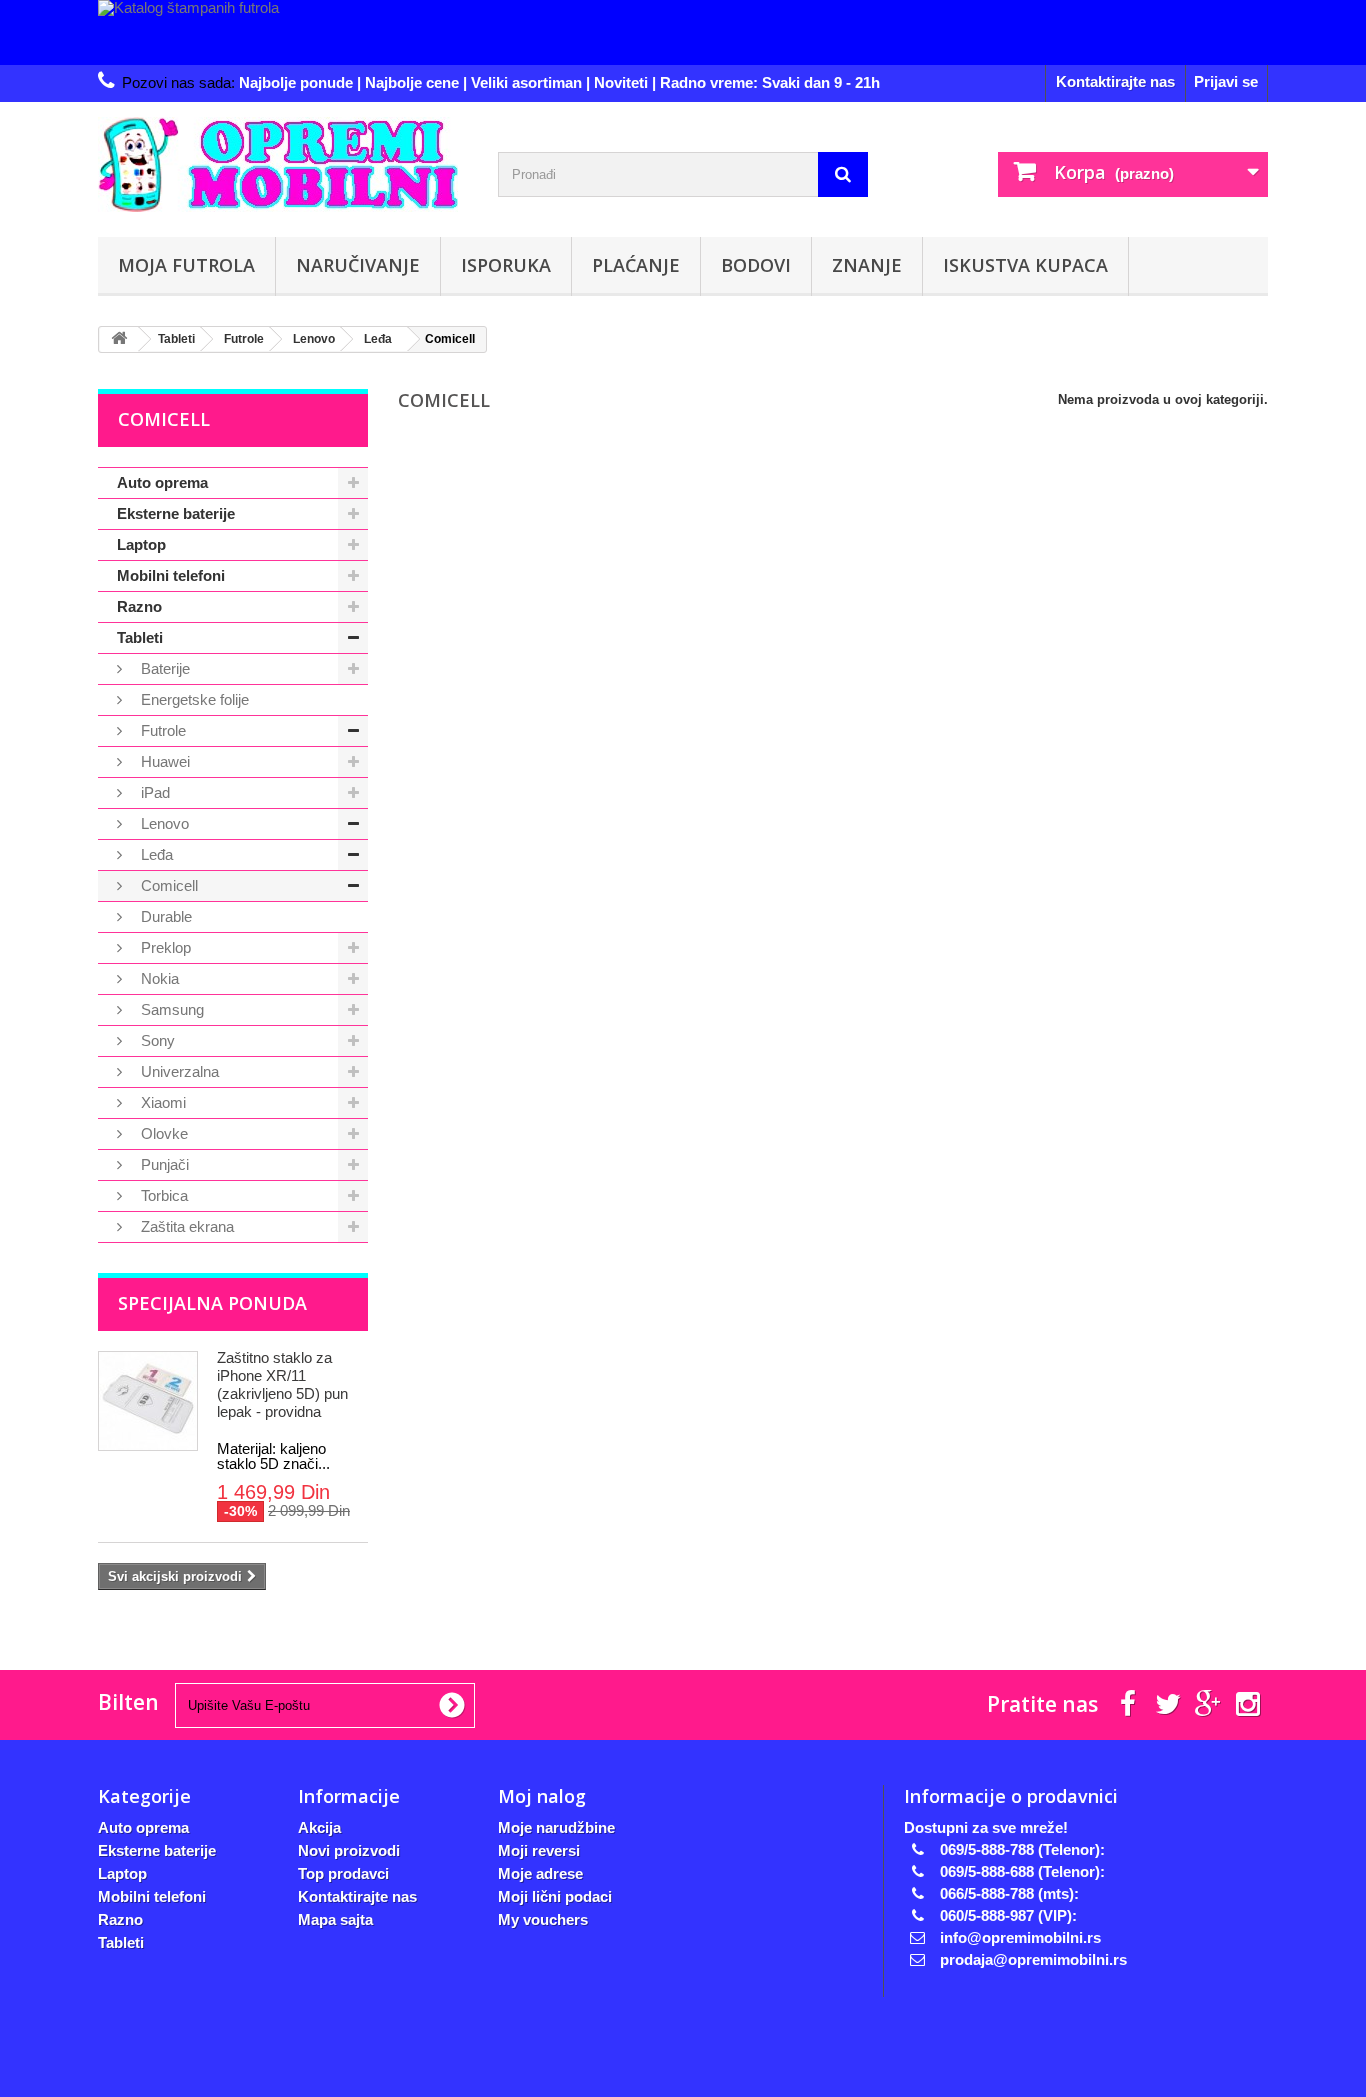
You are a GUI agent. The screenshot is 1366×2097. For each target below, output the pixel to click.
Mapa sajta (335, 1919)
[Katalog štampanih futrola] (683, 32)
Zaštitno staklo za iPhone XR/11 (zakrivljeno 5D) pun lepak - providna (282, 1384)
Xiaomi (161, 1102)
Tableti (140, 637)
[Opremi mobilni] (283, 164)
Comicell (167, 885)
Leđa (155, 854)
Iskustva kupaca (1025, 265)
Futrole (161, 730)
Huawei (163, 761)
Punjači (163, 1164)
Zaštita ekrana (185, 1226)
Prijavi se (1226, 81)
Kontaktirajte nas (1115, 81)
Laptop (141, 544)
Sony (156, 1040)
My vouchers (543, 1919)
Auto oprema (162, 482)
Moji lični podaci (555, 1896)
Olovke (162, 1133)
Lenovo (163, 823)
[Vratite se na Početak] (119, 339)
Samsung (170, 1009)
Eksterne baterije (176, 513)
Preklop (164, 947)
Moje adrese (540, 1873)
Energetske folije (193, 699)
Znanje (867, 265)
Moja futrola (186, 265)
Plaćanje (636, 265)
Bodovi (756, 265)
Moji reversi (539, 1850)
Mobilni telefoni (171, 575)
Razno (139, 606)
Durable (164, 916)
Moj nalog (542, 1796)
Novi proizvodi (349, 1850)
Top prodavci (343, 1873)
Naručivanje (358, 265)
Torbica (162, 1195)
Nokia (158, 978)
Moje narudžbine (556, 1827)
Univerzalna (178, 1071)
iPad (153, 792)
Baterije (163, 668)
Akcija (319, 1827)
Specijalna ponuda (212, 1303)
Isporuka (506, 265)
